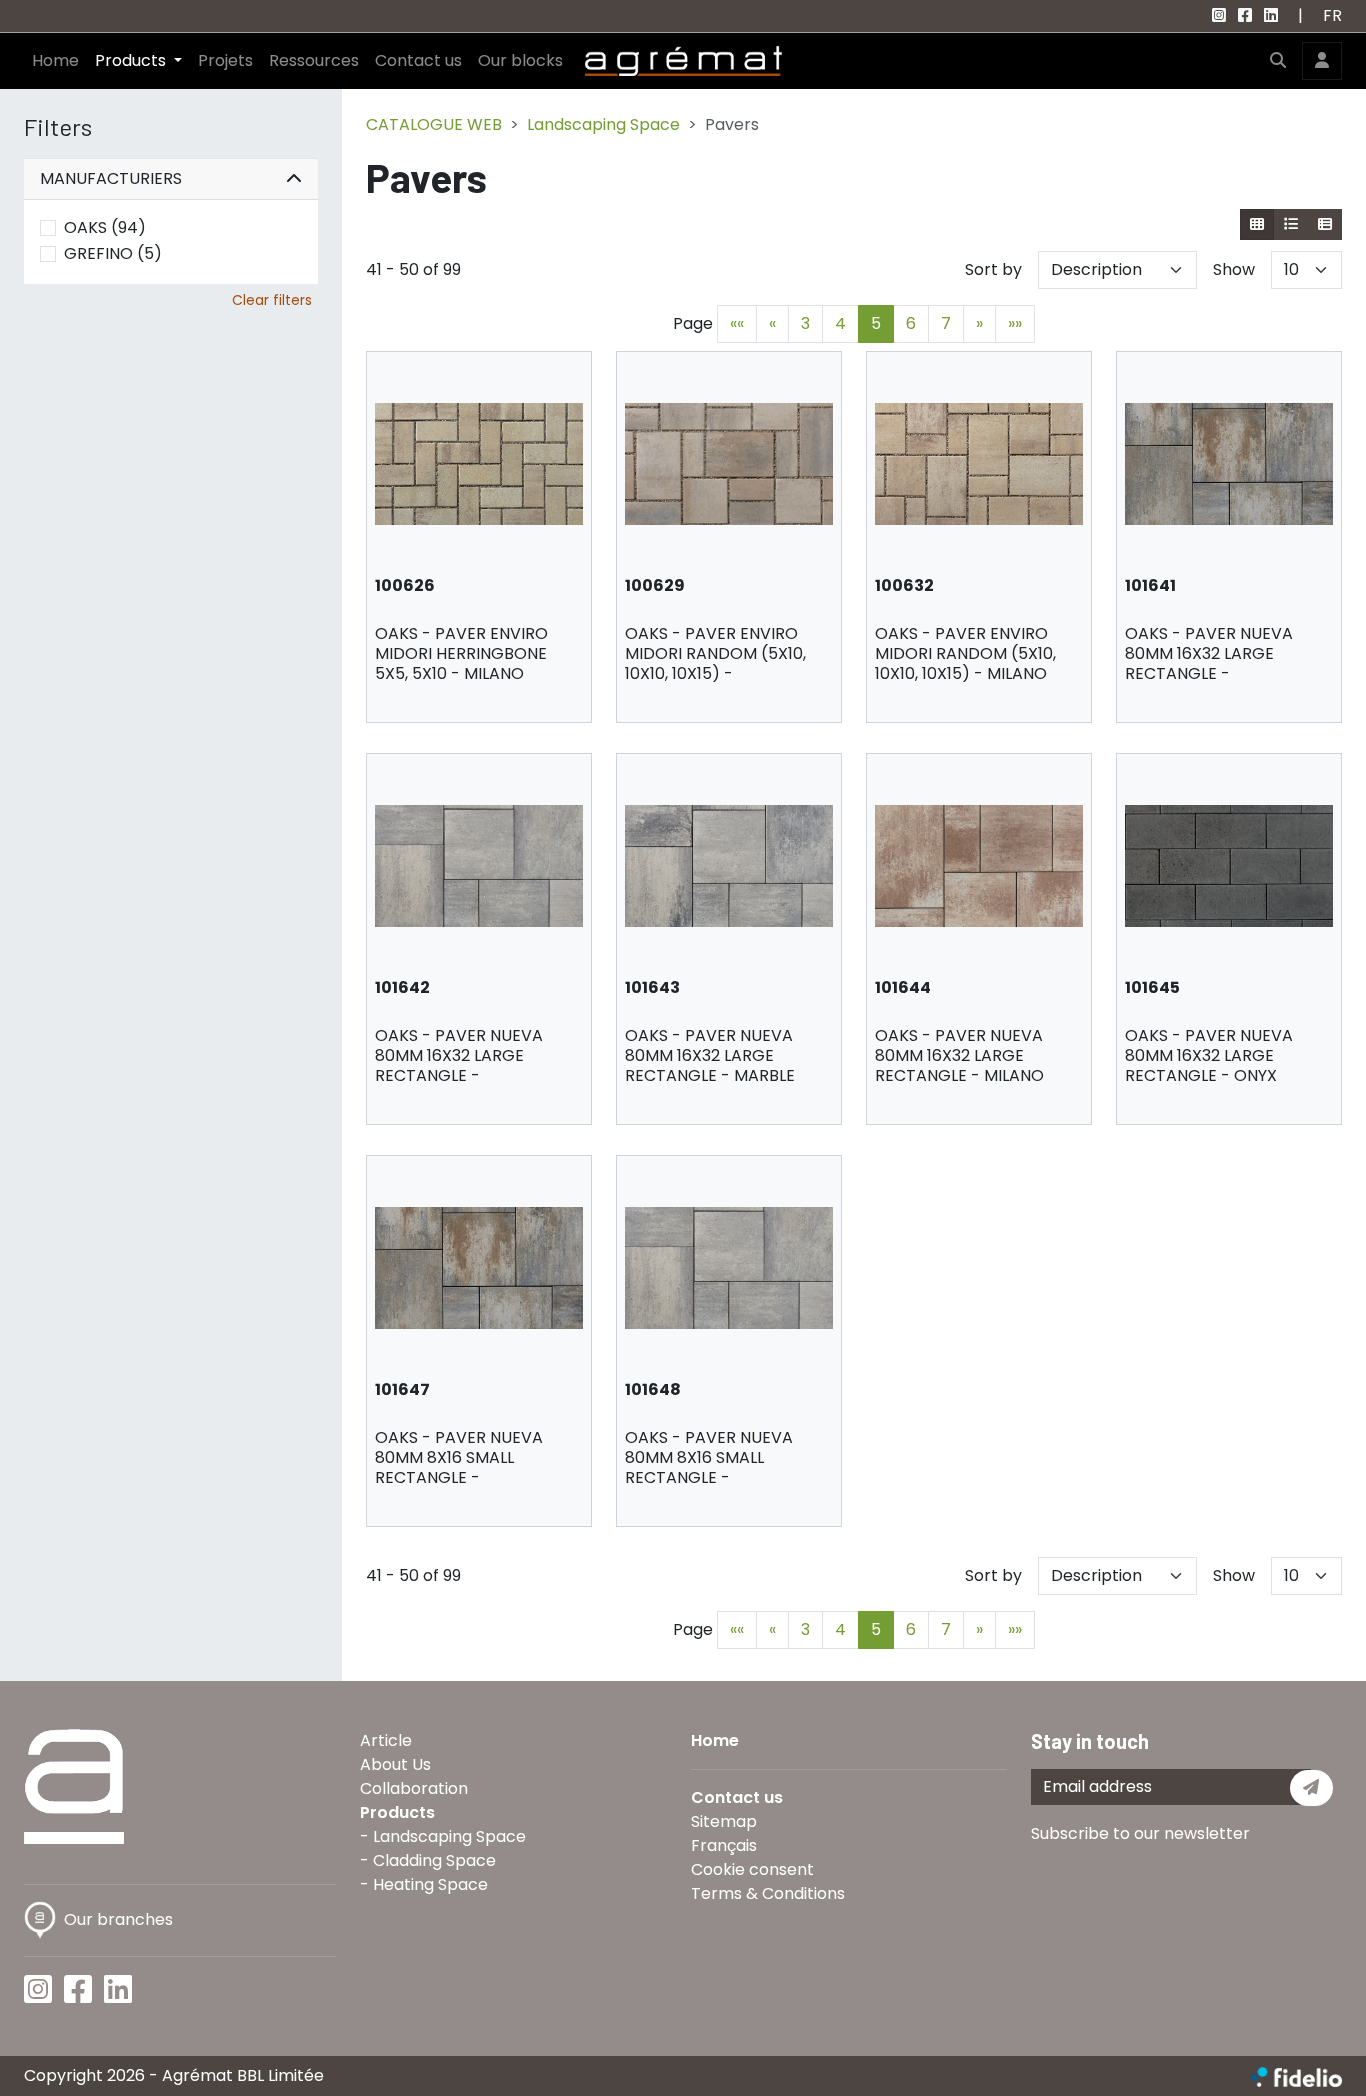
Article (386, 1740)
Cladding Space (434, 1860)
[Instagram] (1219, 15)
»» (1015, 323)
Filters (58, 127)
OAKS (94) (105, 227)
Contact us (418, 60)
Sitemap (724, 1821)
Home (55, 60)
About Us (395, 1764)
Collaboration (414, 1788)
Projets (225, 60)
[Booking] (1324, 224)
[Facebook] (1245, 15)
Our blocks (520, 60)
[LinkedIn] (1271, 15)
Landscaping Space (603, 124)
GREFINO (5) (113, 253)
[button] (1278, 61)
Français (724, 1845)
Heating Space (430, 1884)
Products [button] (132, 60)
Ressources (314, 60)
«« (737, 323)
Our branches (118, 1919)
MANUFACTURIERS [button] (111, 178)
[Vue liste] (1290, 224)
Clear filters (272, 300)
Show (1234, 269)
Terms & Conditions (768, 1893)
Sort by (993, 269)
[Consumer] (1257, 224)
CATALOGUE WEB (434, 124)
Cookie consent (752, 1869)
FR (1332, 15)
